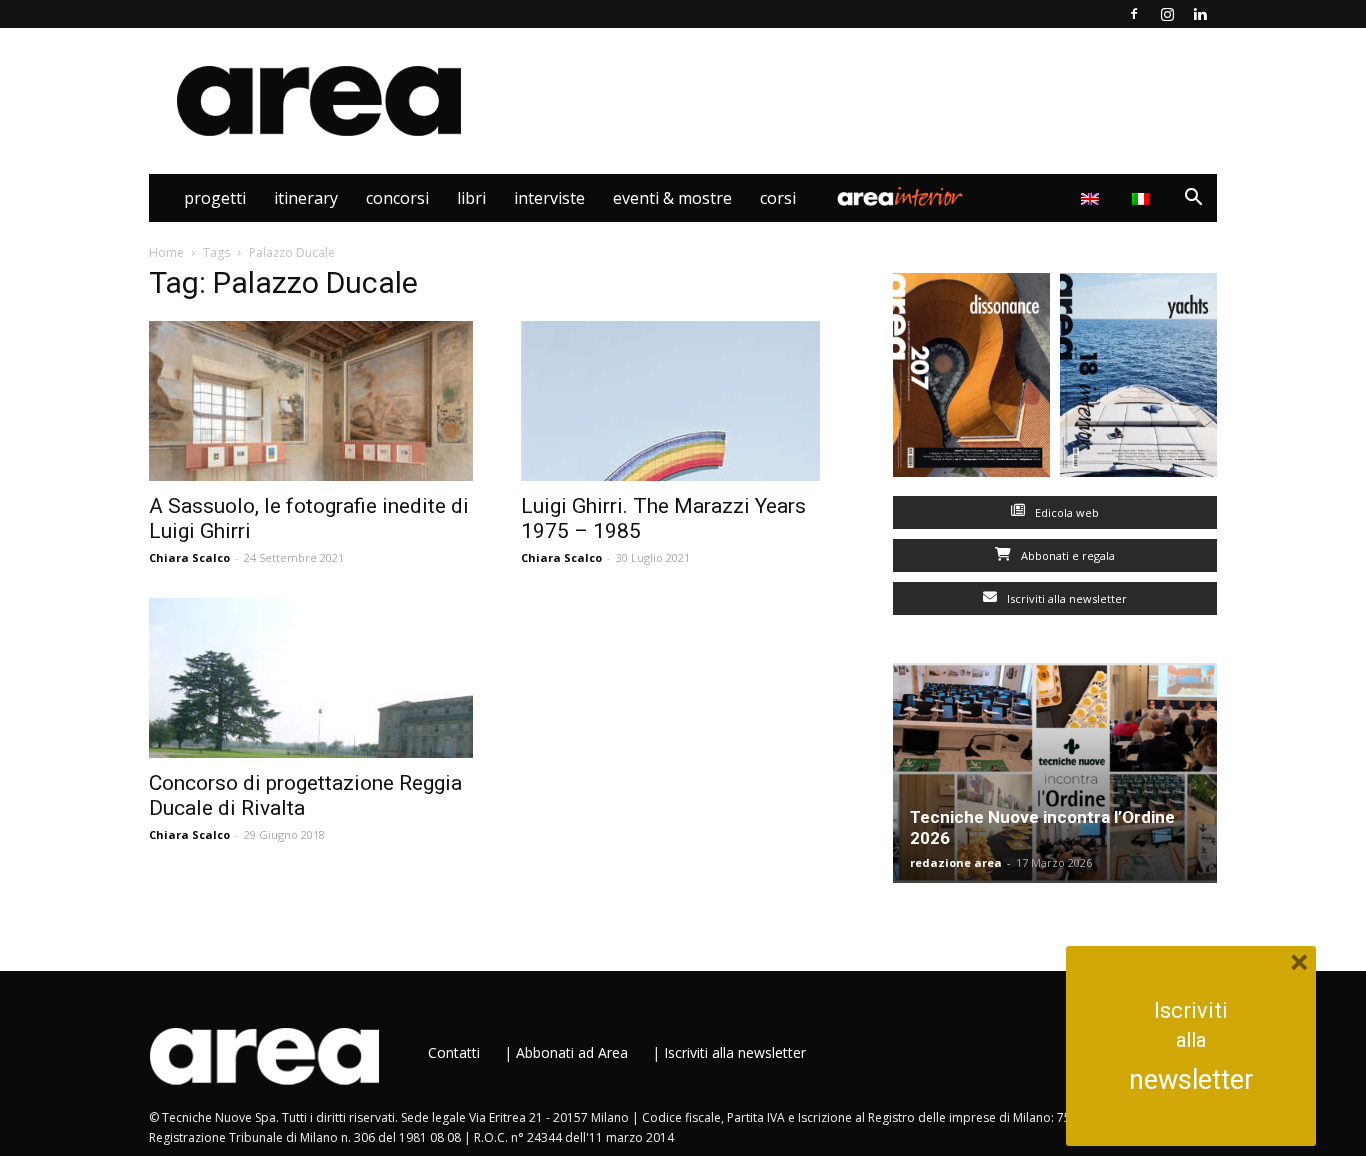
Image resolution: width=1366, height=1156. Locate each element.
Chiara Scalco (189, 557)
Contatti (454, 1052)
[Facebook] (1134, 14)
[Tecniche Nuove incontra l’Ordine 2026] (1055, 773)
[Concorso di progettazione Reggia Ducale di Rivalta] (311, 678)
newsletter (1191, 1080)
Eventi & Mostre (672, 198)
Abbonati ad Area (572, 1052)
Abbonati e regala (1066, 555)
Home (166, 252)
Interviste (549, 198)
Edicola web (1065, 512)
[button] (1193, 199)
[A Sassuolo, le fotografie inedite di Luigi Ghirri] (311, 401)
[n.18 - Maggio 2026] (1138, 379)
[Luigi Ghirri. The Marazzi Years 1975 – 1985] (683, 401)
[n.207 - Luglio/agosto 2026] (971, 379)
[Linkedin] (1200, 14)
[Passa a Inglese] (1092, 198)
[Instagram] (1167, 14)
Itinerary (306, 198)
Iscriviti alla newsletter (1065, 598)
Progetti (215, 198)
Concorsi (397, 198)
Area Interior (900, 198)
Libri (471, 198)
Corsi (778, 198)
